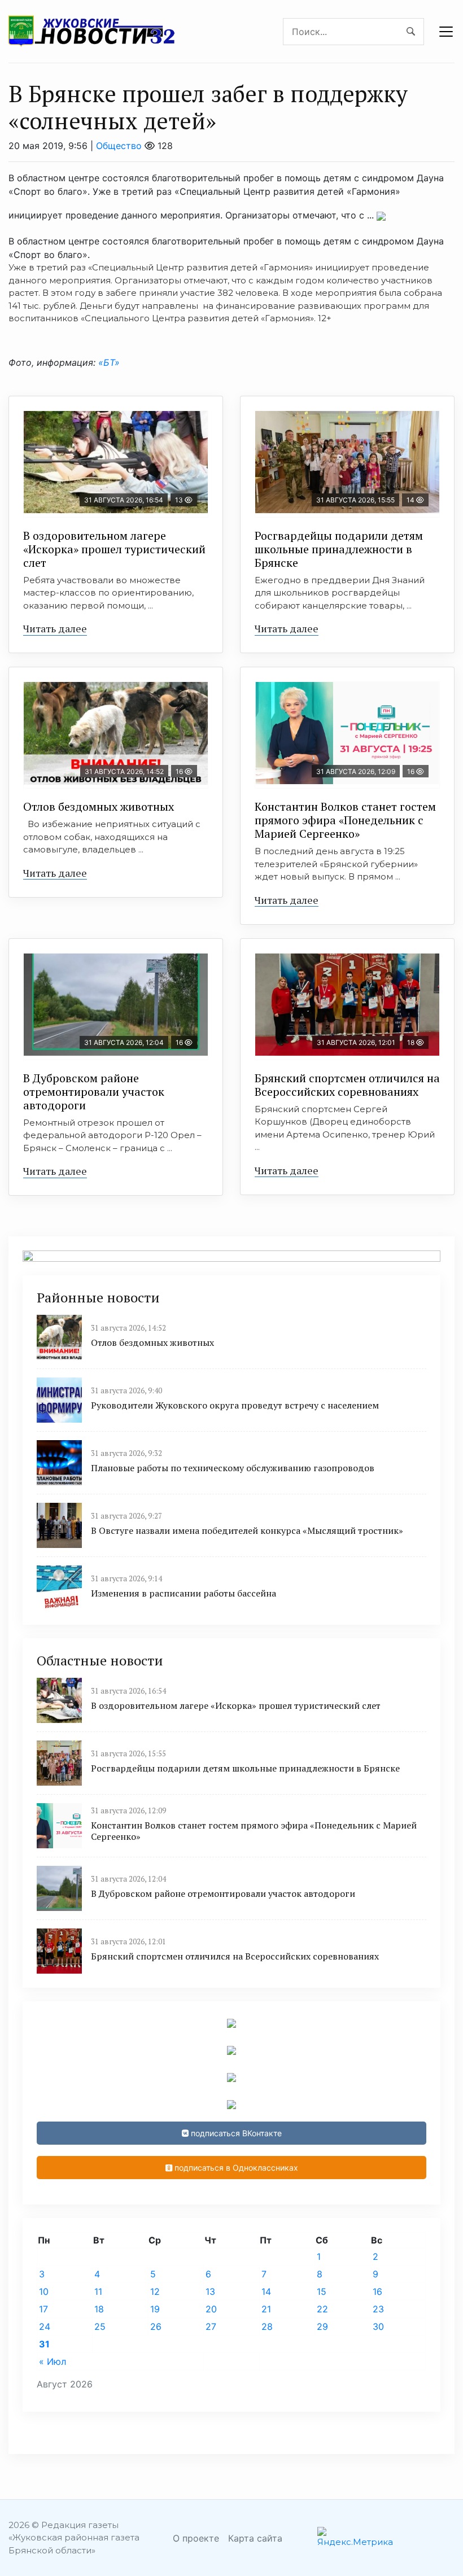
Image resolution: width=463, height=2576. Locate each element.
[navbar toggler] (446, 32)
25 (100, 2326)
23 (378, 2309)
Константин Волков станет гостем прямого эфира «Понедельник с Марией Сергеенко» (345, 820)
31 (44, 2344)
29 (322, 2326)
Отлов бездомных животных (99, 806)
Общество (119, 146)
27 (211, 2326)
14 (266, 2291)
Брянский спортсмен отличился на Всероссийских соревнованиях (347, 1085)
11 (98, 2291)
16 (377, 2291)
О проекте (196, 2538)
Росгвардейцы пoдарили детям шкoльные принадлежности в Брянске (339, 549)
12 (155, 2291)
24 (45, 2326)
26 (156, 2326)
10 (44, 2291)
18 (99, 2309)
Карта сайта (255, 2538)
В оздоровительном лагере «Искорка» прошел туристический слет (114, 549)
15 (322, 2291)
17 (43, 2309)
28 (267, 2326)
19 (155, 2309)
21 (266, 2309)
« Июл (53, 2361)
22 (322, 2309)
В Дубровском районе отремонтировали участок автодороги (94, 1092)
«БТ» (108, 362)
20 (211, 2309)
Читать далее (55, 628)
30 (378, 2326)
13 (210, 2291)
